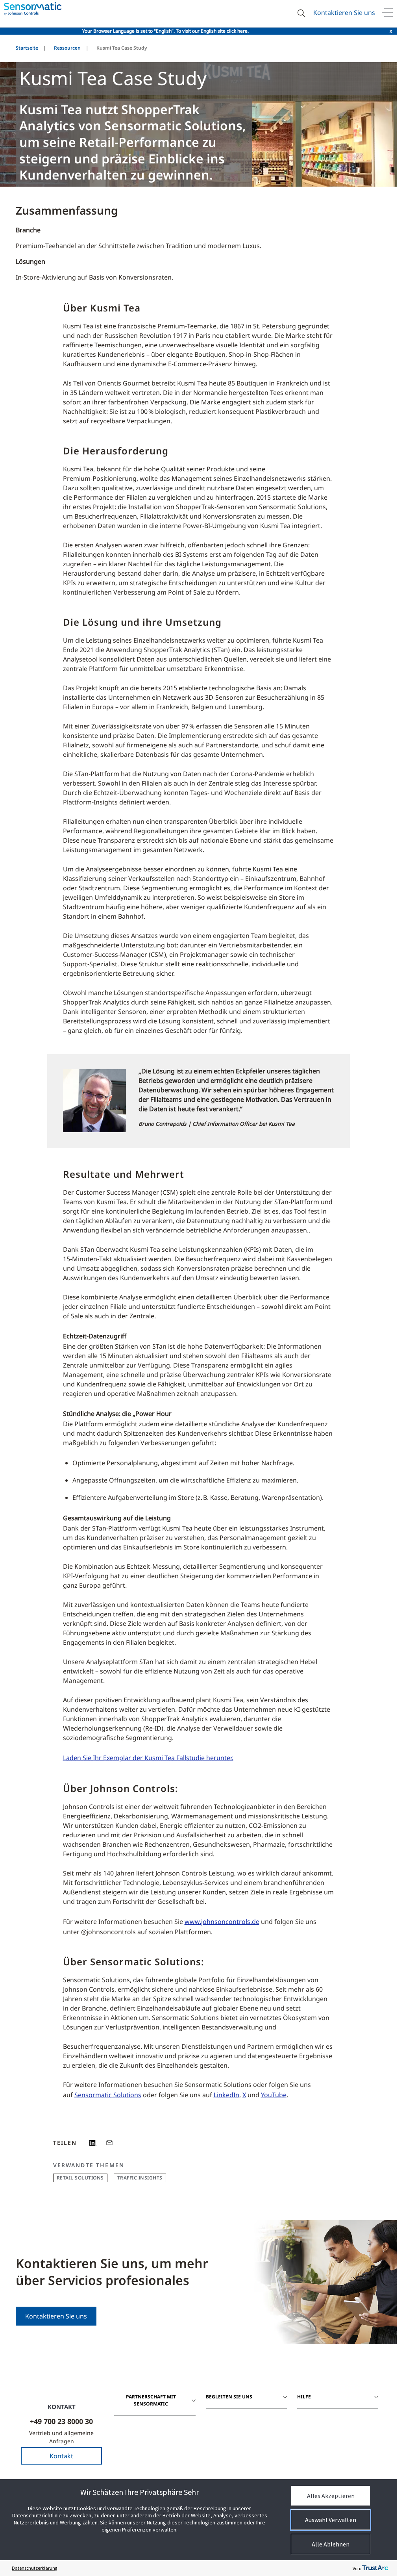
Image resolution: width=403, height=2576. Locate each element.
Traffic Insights (140, 2178)
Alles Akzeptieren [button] (331, 2496)
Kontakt (61, 2456)
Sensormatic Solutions (108, 2095)
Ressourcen (67, 48)
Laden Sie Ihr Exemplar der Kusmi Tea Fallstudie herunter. (148, 1758)
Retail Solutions (80, 2178)
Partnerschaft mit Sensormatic (151, 2400)
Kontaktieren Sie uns (344, 13)
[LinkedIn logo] (93, 2143)
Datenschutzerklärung (34, 2568)
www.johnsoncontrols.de (222, 1922)
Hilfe (304, 2397)
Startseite (27, 48)
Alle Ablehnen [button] (331, 2544)
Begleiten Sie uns (229, 2397)
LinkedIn (226, 2095)
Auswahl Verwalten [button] (331, 2520)
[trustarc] (375, 2568)
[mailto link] (109, 2143)
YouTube (274, 2095)
